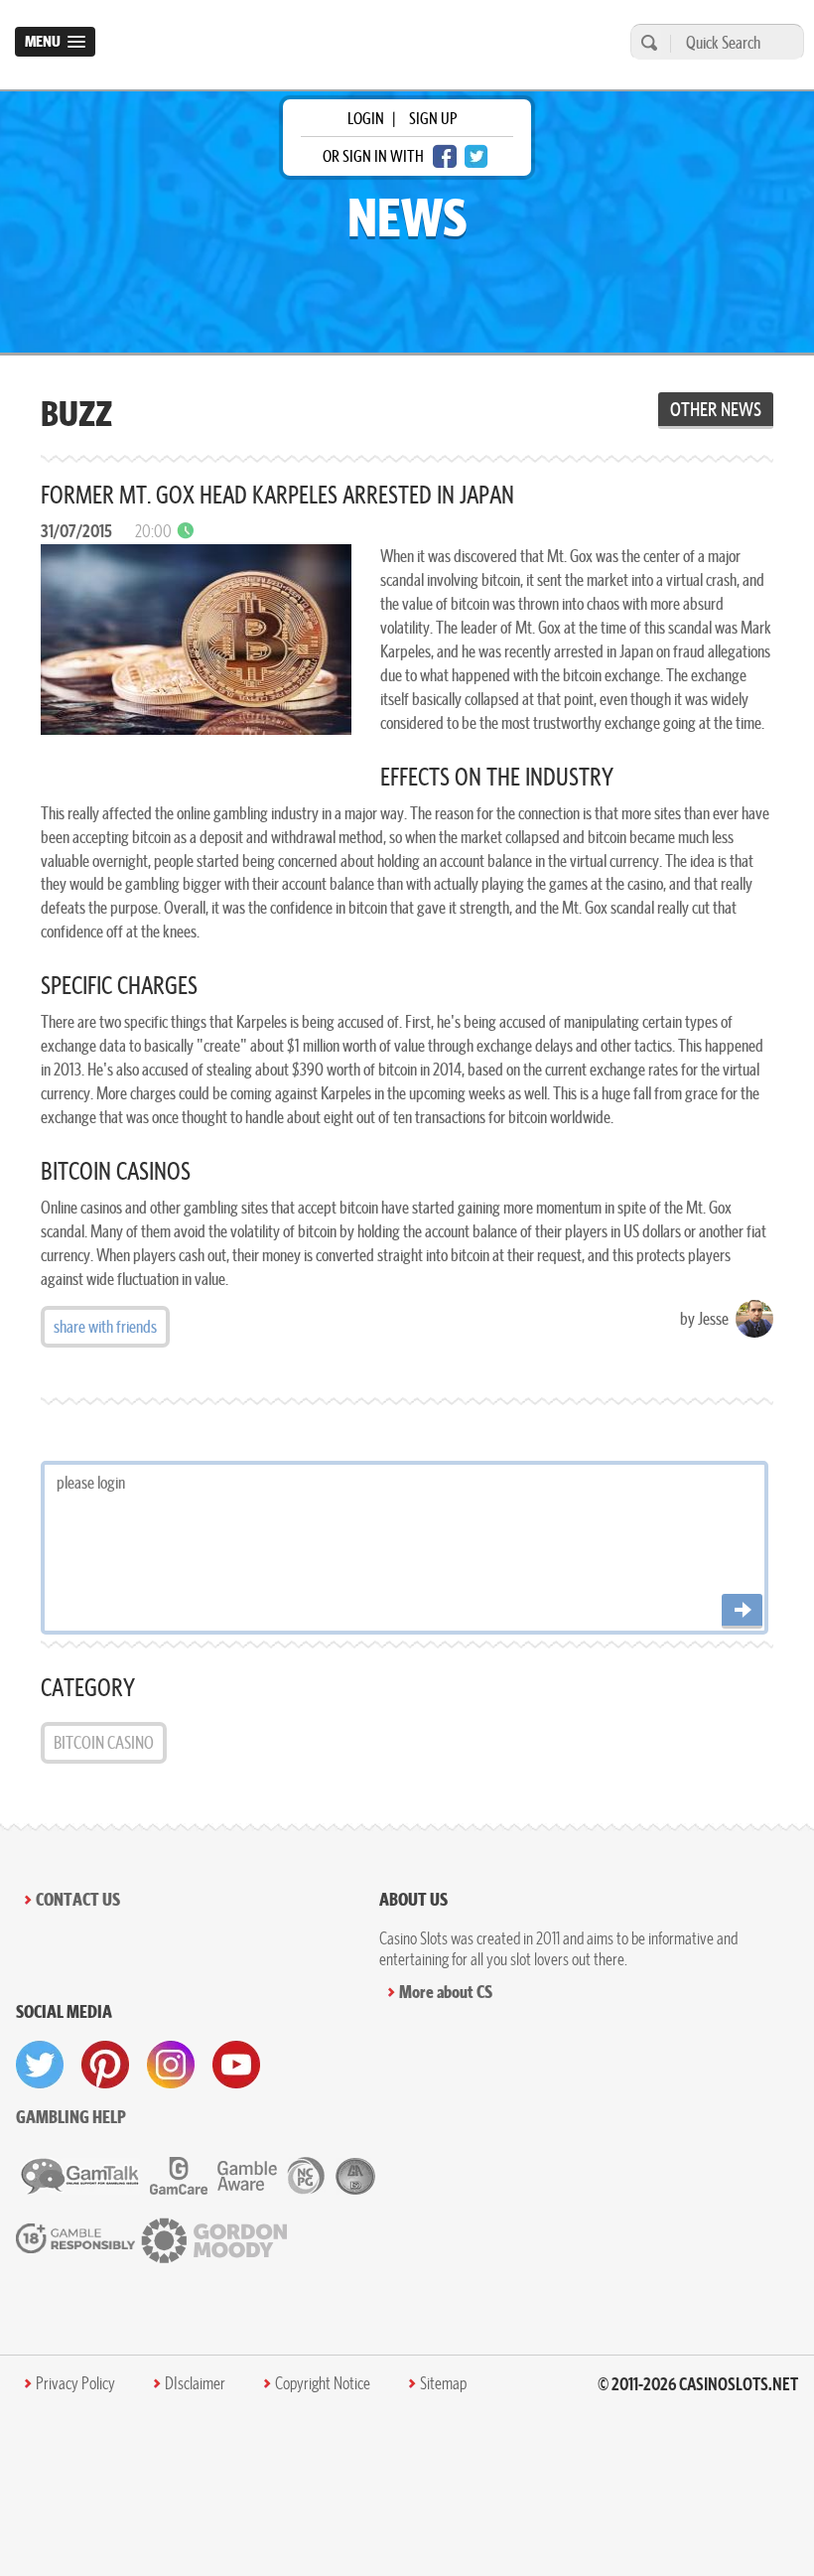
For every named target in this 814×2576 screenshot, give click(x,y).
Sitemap (443, 2383)
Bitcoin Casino (104, 1742)
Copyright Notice (323, 2383)
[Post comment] (742, 1611)
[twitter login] (476, 156)
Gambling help (71, 2117)
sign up (433, 118)
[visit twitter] (40, 2065)
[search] (646, 42)
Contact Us (78, 1899)
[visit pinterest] (105, 2065)
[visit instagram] (171, 2065)
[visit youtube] (236, 2065)
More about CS (446, 1992)
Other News (716, 409)
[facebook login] (445, 156)
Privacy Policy (75, 2383)
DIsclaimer (195, 2383)
